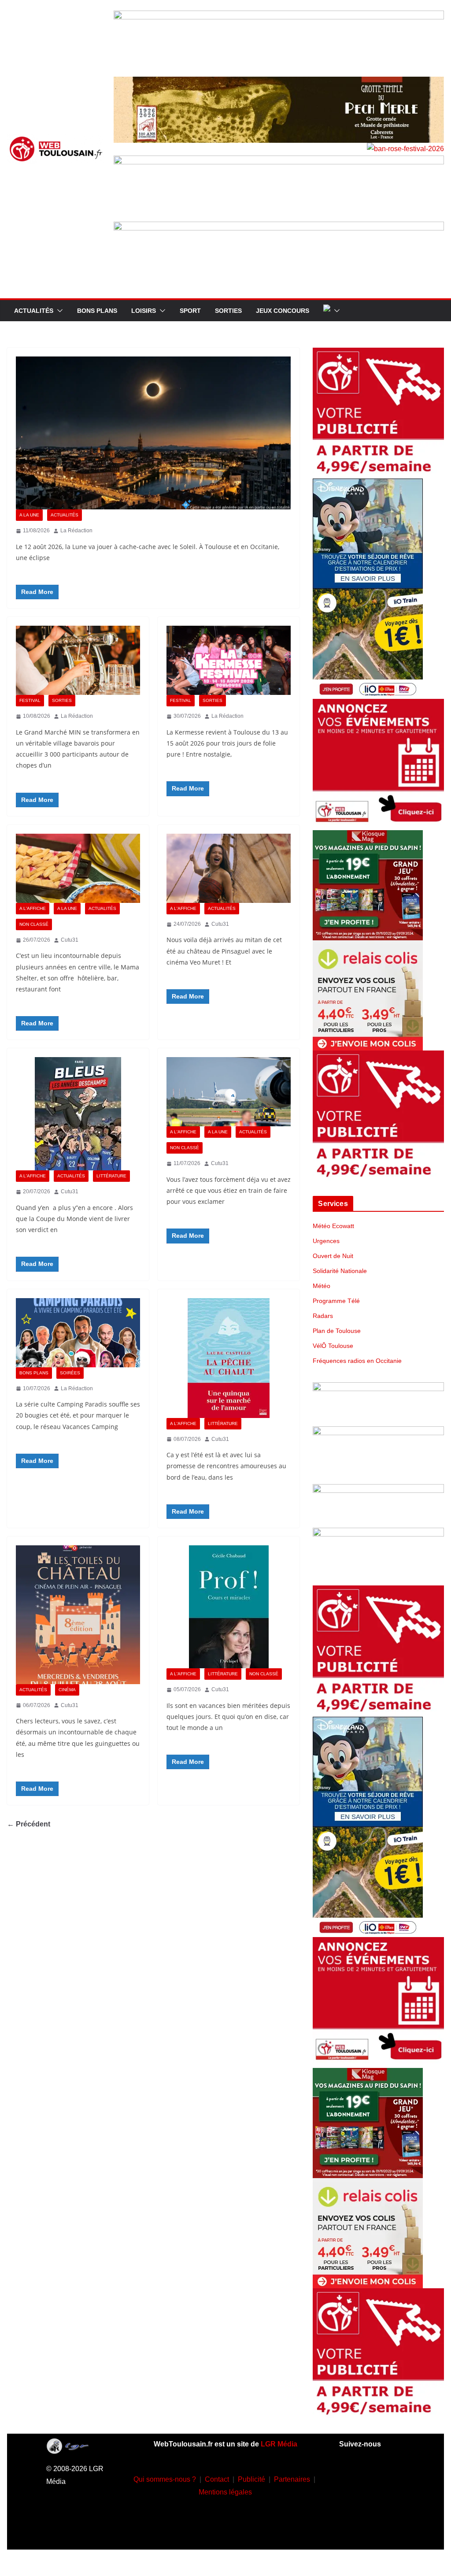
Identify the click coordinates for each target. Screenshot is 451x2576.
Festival (30, 700)
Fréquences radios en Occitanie (357, 1361)
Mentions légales (225, 2492)
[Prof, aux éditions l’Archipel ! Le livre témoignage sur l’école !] (229, 1607)
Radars (323, 1316)
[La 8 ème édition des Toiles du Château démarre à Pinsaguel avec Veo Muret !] (78, 1615)
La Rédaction (76, 531)
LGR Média (279, 2444)
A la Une (29, 515)
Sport (190, 311)
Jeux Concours (283, 311)
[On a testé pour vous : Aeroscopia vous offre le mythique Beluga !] (229, 1092)
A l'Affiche (33, 908)
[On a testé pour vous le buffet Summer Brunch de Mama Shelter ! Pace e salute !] (78, 868)
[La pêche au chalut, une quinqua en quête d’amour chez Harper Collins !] (229, 1358)
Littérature (111, 1176)
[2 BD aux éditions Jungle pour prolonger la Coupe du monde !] (78, 1114)
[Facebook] (359, 2477)
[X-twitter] (385, 2504)
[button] (58, 311)
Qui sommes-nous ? (165, 2479)
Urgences (326, 1241)
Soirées (70, 1373)
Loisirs (144, 311)
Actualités (34, 311)
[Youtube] (359, 2504)
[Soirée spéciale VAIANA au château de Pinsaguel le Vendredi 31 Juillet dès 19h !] (229, 868)
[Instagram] (385, 2477)
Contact (217, 2479)
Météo (322, 1286)
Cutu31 (70, 940)
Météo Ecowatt (333, 1226)
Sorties (228, 311)
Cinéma (67, 1690)
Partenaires (292, 2479)
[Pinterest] (372, 2530)
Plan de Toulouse (337, 1331)
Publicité (251, 2479)
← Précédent (29, 1824)
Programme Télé (336, 1301)
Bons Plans (97, 311)
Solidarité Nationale (340, 1271)
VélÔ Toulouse (333, 1346)
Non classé (34, 924)
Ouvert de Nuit (333, 1256)
